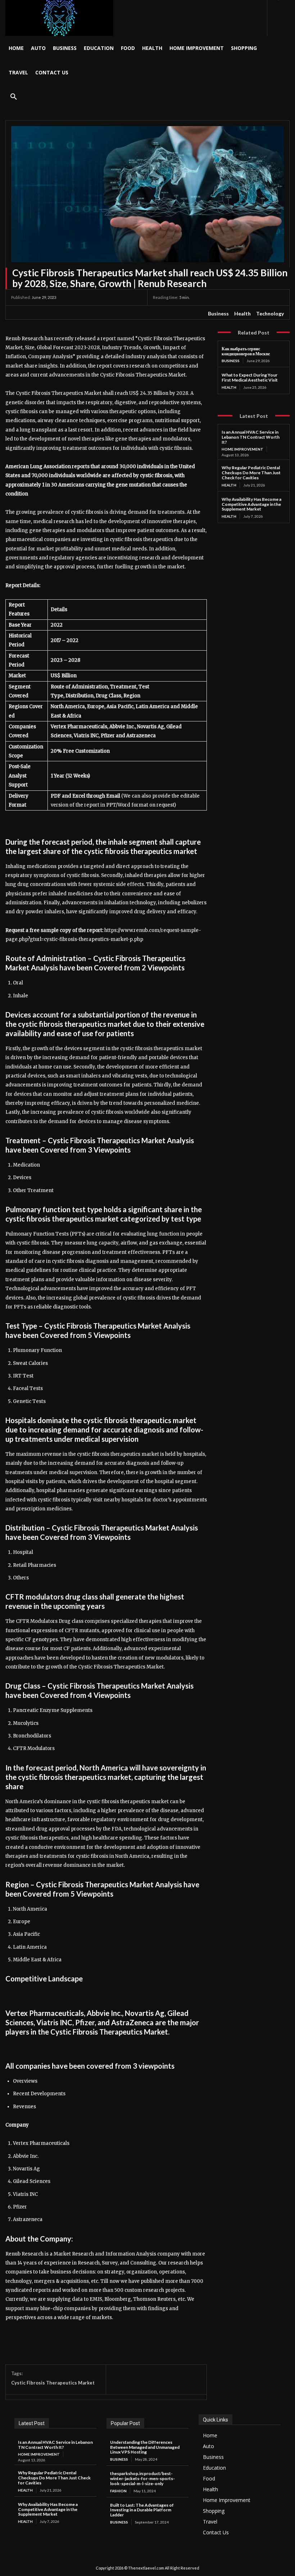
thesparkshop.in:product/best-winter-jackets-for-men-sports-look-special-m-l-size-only (142, 2478)
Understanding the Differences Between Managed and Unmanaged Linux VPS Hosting (145, 2447)
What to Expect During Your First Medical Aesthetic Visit (250, 377)
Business (218, 313)
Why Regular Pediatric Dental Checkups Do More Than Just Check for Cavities (251, 473)
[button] (14, 97)
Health (242, 313)
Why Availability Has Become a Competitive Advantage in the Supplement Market (251, 504)
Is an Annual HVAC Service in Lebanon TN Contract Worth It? (251, 437)
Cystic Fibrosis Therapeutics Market (53, 2383)
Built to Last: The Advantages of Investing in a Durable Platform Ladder (142, 2510)
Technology (270, 313)
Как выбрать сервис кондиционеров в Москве (246, 351)
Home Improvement (242, 449)
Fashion (118, 2491)
